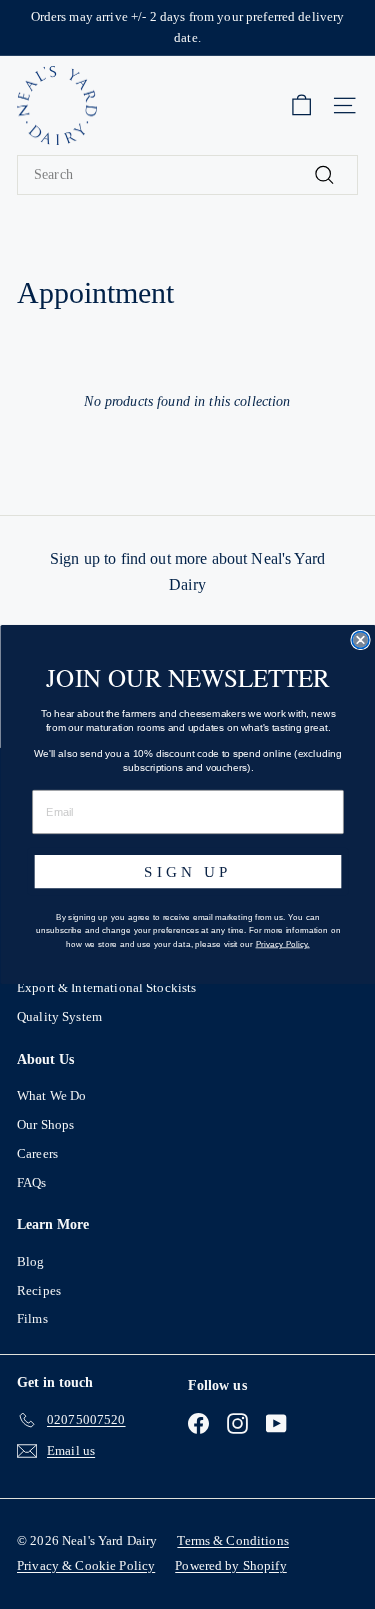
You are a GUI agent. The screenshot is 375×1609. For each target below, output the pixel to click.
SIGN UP (188, 871)
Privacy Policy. (282, 943)
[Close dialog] (360, 640)
